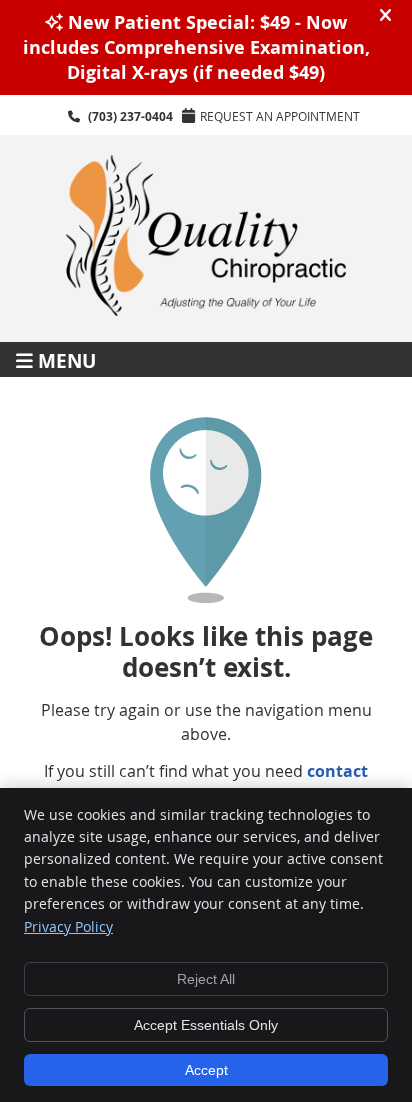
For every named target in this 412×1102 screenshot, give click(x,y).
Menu (67, 359)
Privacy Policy (68, 926)
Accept (206, 1070)
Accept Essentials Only (206, 1025)
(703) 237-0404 (130, 116)
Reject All (206, 979)
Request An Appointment (280, 116)
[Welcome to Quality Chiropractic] (206, 310)
